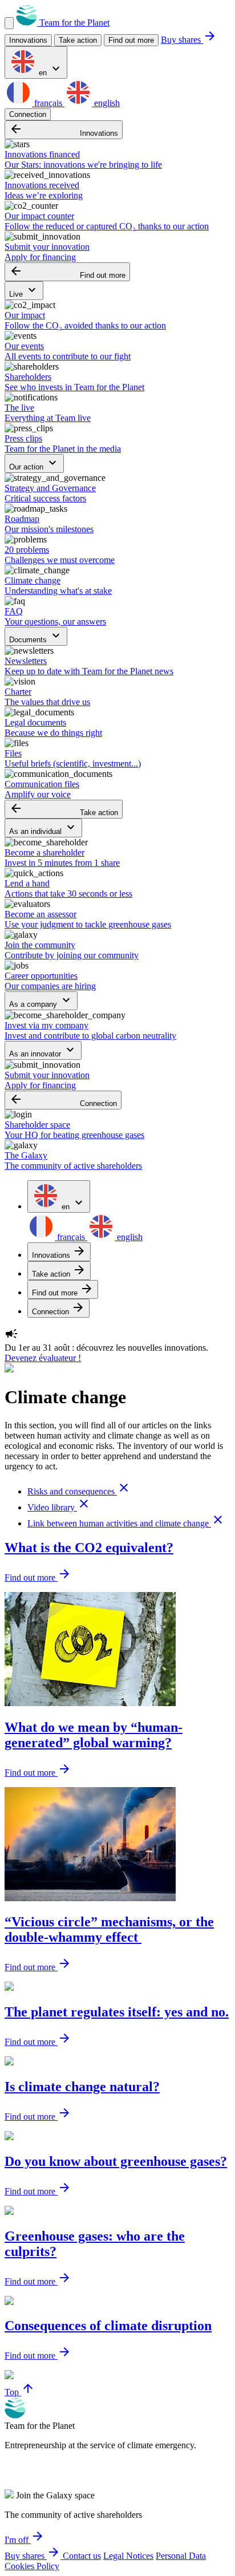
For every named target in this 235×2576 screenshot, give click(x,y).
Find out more (131, 40)
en (50, 69)
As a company (41, 1001)
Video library (59, 1507)
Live (24, 291)
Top (20, 2392)
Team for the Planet (73, 23)
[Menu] (9, 23)
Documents (36, 636)
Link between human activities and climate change (126, 1523)
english (106, 103)
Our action (34, 463)
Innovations (64, 130)
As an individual (43, 828)
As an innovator (43, 1050)
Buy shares (189, 40)
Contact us (82, 2556)
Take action (64, 809)
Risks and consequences (79, 1491)
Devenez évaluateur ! (43, 1358)
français (48, 103)
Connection (28, 114)
